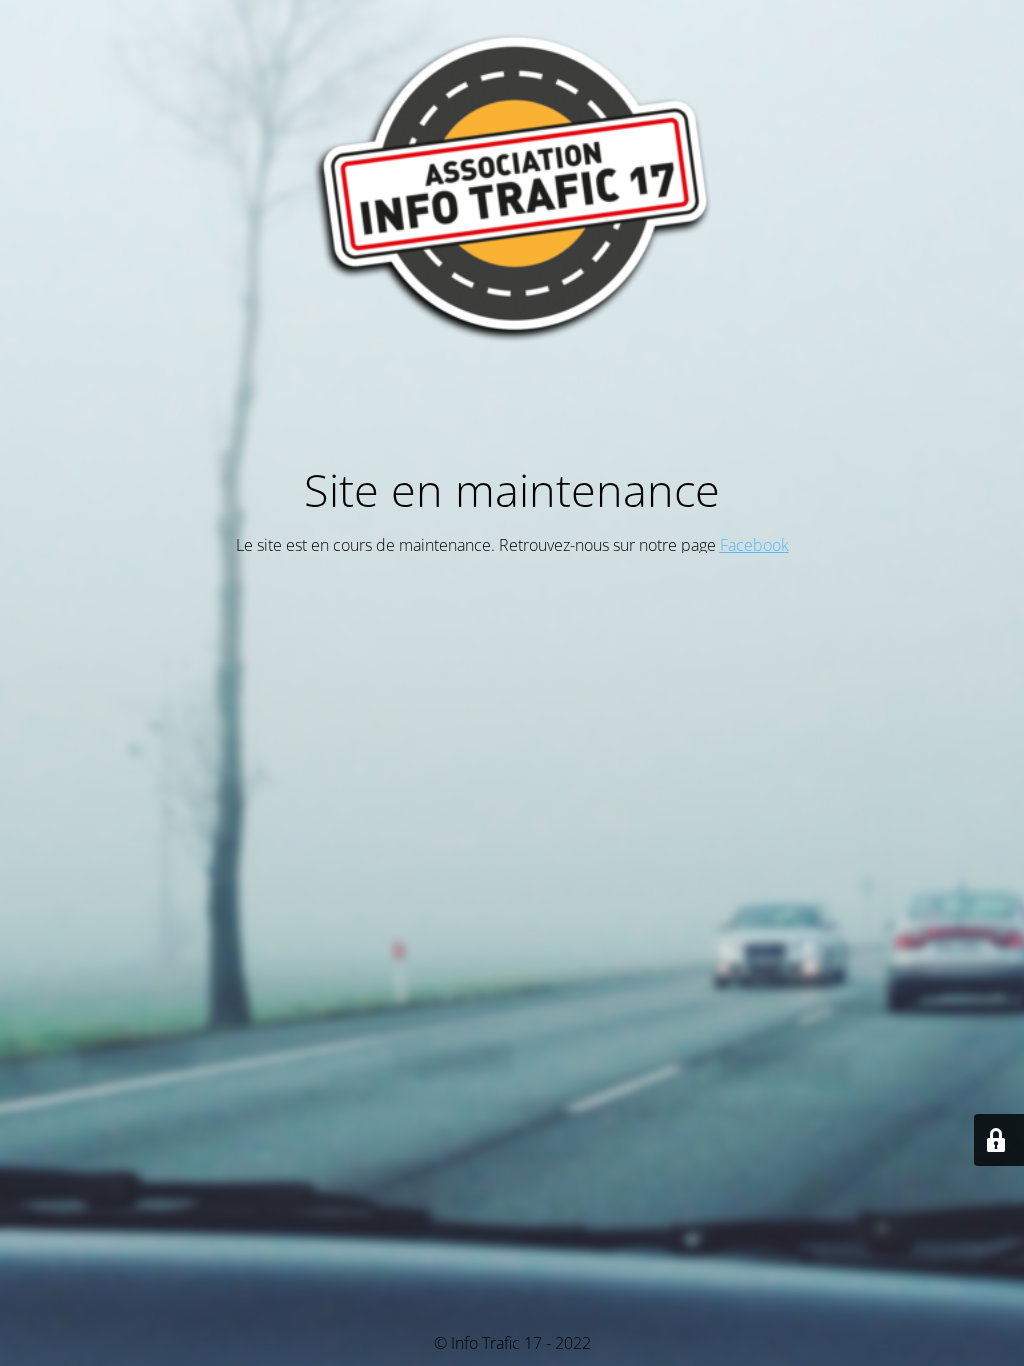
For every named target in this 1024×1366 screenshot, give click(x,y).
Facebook (754, 545)
